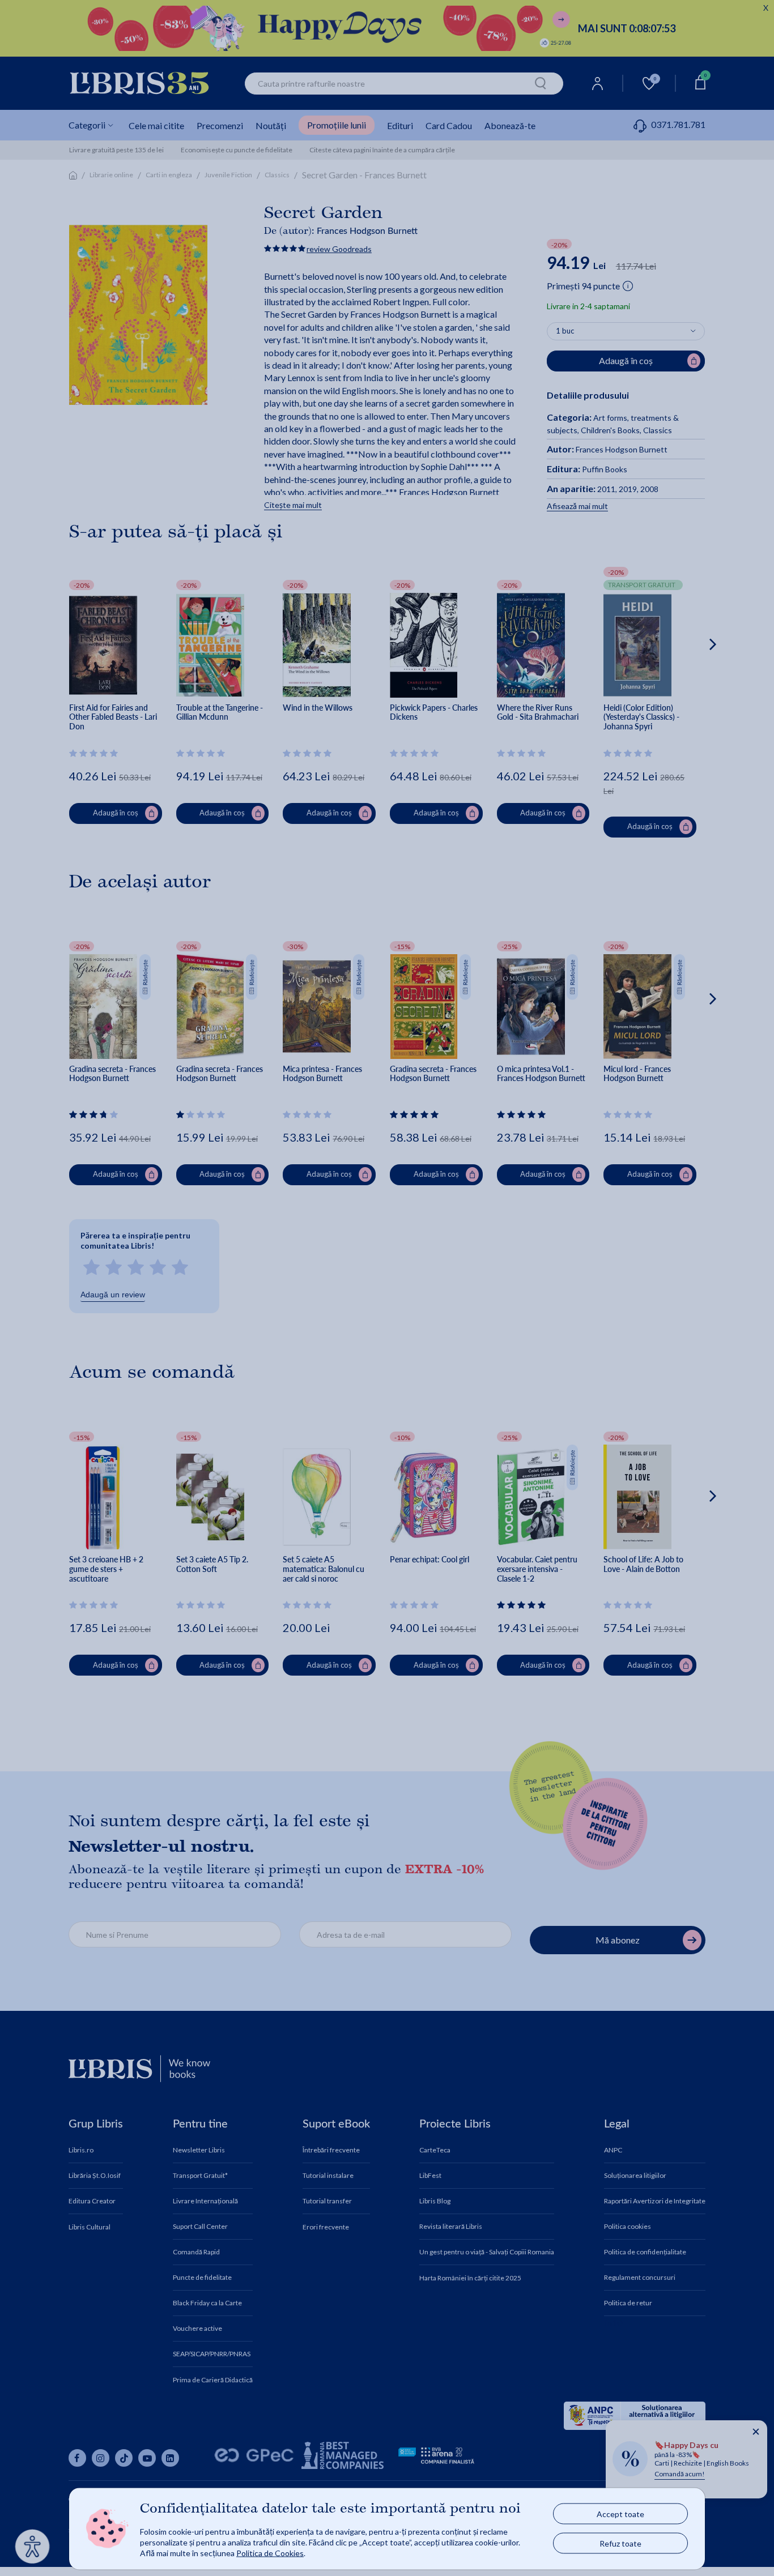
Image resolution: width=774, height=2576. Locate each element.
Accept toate (620, 2514)
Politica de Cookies (270, 2552)
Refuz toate (620, 2543)
